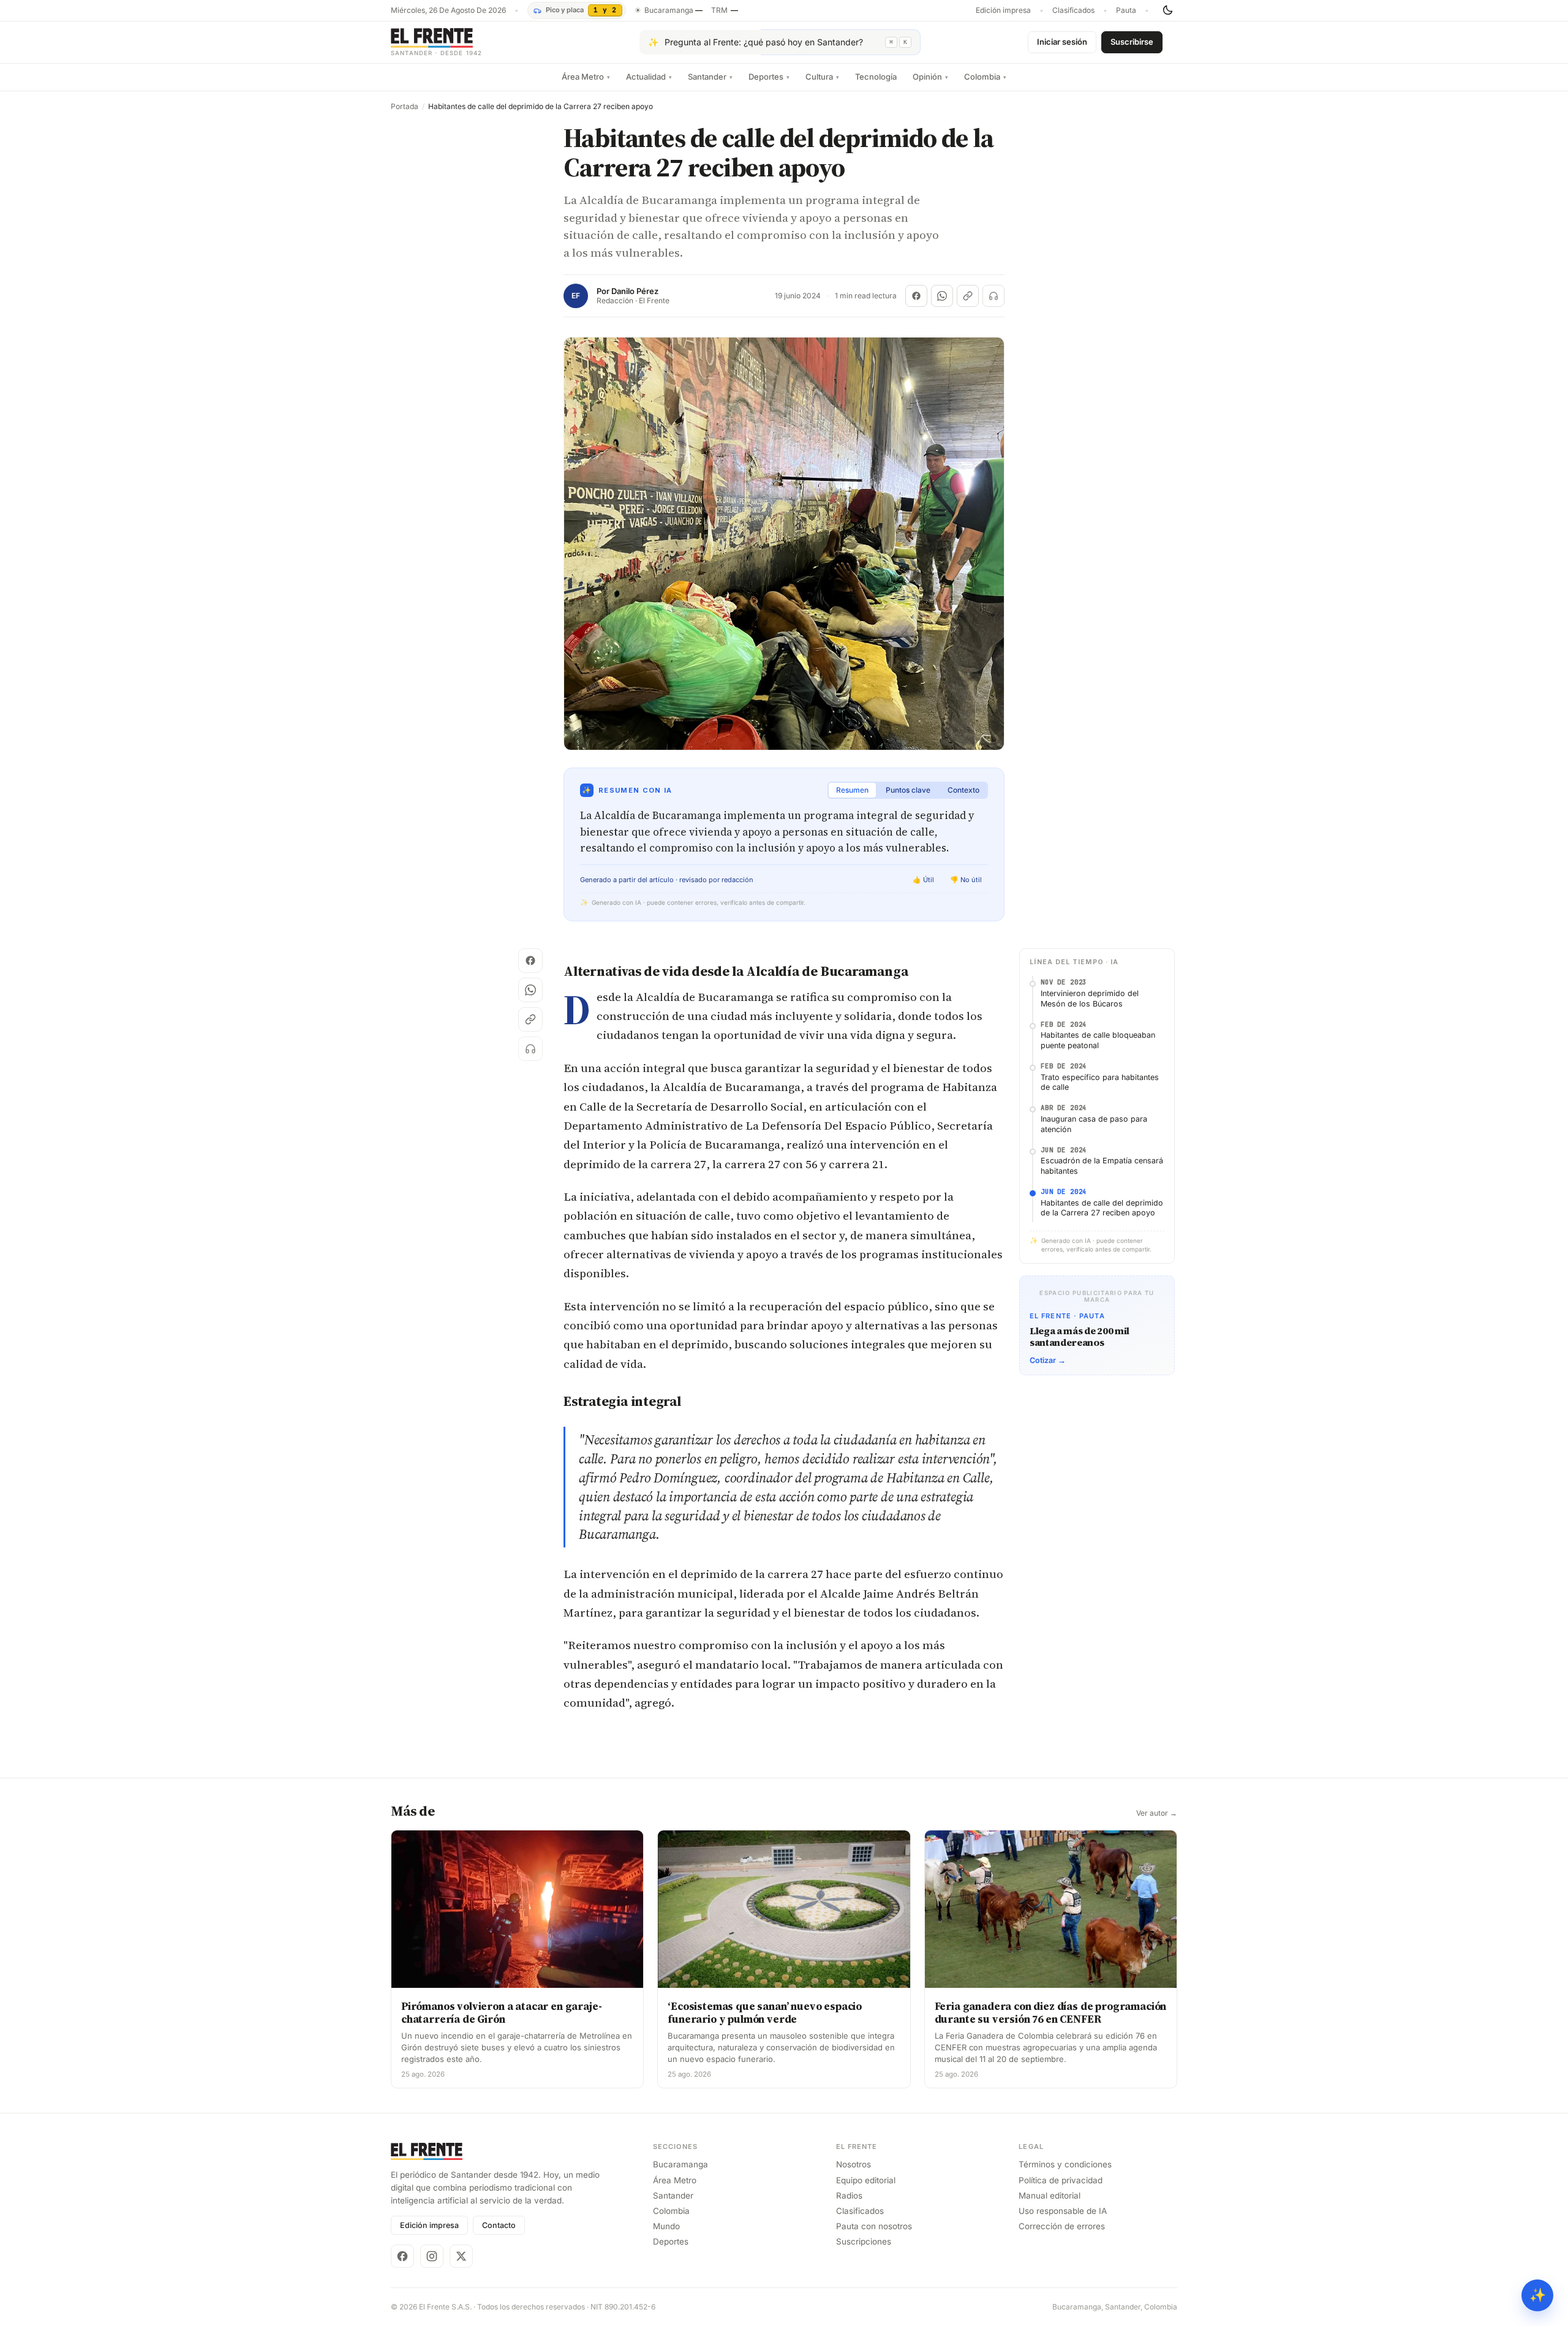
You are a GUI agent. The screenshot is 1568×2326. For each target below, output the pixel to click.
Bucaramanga (680, 2164)
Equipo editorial (866, 2180)
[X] (461, 2256)
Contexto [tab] (963, 790)
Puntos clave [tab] (908, 790)
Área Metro (586, 77)
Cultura (822, 77)
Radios (849, 2196)
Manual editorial (1050, 2196)
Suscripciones (864, 2241)
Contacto (499, 2225)
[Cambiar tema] (1167, 10)
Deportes (769, 77)
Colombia (985, 77)
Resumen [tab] (852, 790)
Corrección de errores (1062, 2226)
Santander (710, 77)
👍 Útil (923, 880)
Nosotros (854, 2164)
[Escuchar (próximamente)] (993, 296)
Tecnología (876, 77)
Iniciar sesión (1062, 42)
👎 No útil (966, 880)
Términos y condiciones (1065, 2164)
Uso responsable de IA (1063, 2211)
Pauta (1126, 10)
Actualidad (649, 77)
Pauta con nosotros (874, 2226)
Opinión (930, 77)
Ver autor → (1157, 1813)
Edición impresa (1003, 10)
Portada (405, 107)
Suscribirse (1132, 42)
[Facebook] (402, 2256)
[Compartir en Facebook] (916, 296)
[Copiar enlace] (968, 296)
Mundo (666, 2226)
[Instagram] (432, 2256)
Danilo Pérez (635, 291)
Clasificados (1073, 10)
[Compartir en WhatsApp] (942, 296)
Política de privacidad (1061, 2180)
